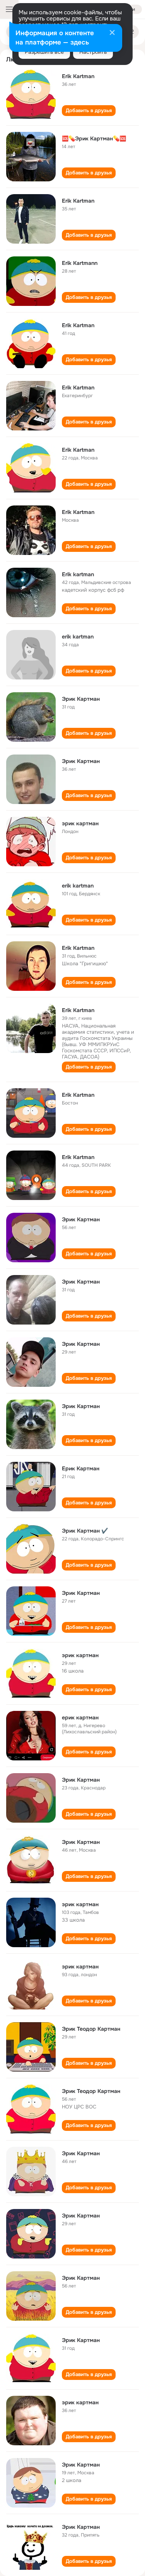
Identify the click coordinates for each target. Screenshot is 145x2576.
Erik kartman (78, 574)
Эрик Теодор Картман (91, 2029)
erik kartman (78, 637)
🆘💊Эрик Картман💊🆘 (94, 138)
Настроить (93, 52)
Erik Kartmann (80, 263)
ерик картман (80, 1717)
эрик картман (80, 823)
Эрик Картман (81, 699)
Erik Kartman (78, 76)
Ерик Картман (81, 1468)
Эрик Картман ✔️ (85, 1531)
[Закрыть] (112, 33)
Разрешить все (44, 52)
